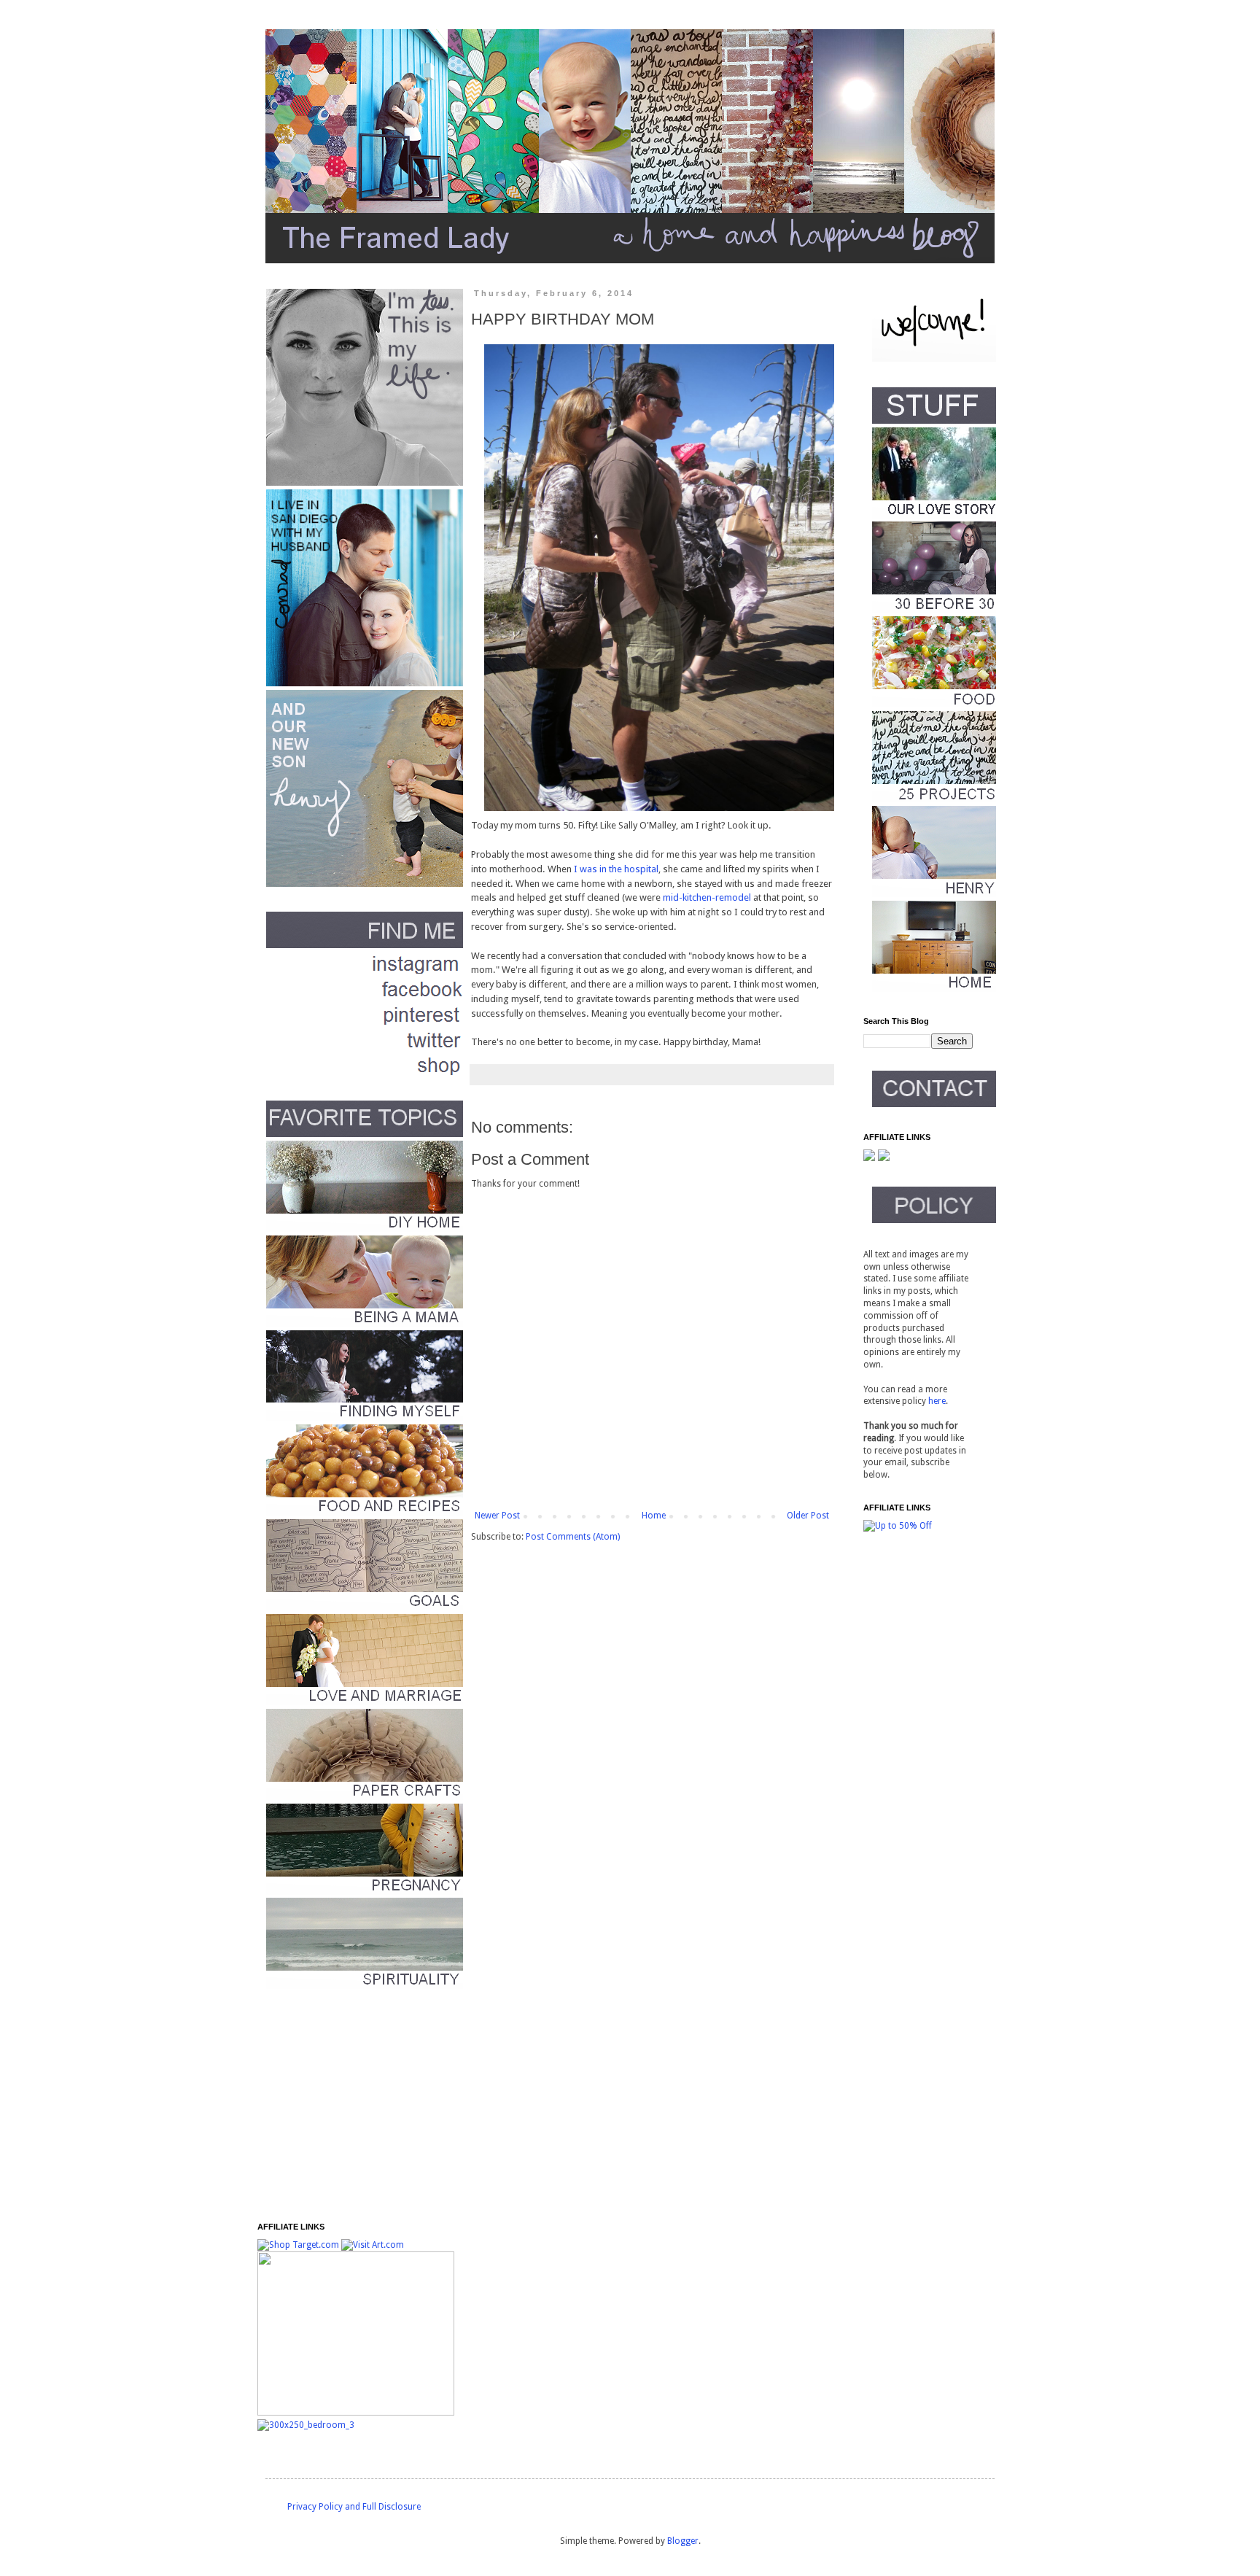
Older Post (808, 1516)
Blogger (683, 2541)
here (937, 1401)
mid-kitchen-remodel (707, 897)
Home (654, 1516)
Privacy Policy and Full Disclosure (354, 2507)
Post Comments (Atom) (573, 1537)
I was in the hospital (616, 869)
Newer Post (497, 1516)
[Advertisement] (349, 2106)
